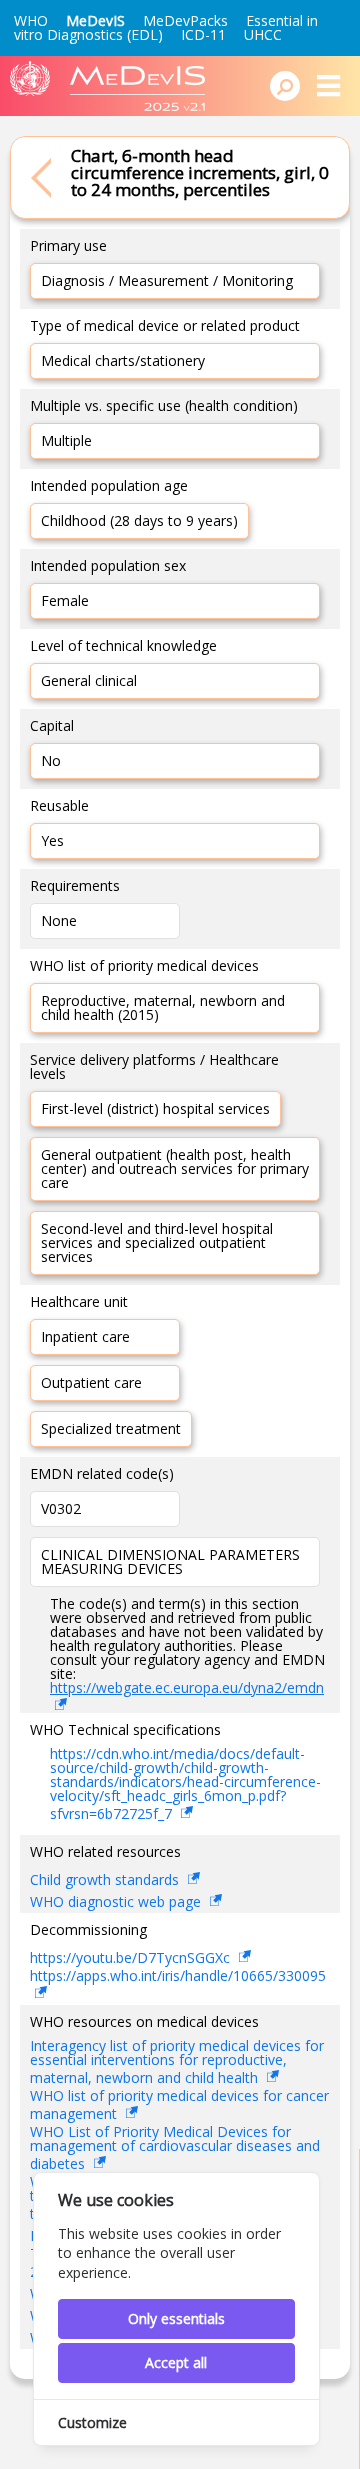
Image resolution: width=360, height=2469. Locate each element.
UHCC (263, 34)
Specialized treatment (111, 1428)
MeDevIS (95, 20)
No (51, 760)
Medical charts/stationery (123, 360)
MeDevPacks (185, 20)
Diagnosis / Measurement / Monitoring (167, 280)
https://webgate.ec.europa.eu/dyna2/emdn (187, 1687)
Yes (52, 840)
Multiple (66, 440)
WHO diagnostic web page (117, 1901)
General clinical (89, 680)
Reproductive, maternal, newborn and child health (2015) (163, 1007)
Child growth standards (106, 1879)
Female (65, 600)
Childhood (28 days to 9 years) (139, 520)
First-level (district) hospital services (155, 1108)
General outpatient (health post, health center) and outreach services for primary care (175, 1168)
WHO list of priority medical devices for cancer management (179, 2106)
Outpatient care (91, 1382)
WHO (31, 20)
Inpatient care (85, 1336)
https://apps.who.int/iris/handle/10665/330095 (178, 1977)
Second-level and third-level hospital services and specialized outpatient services (157, 1242)
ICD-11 (203, 34)
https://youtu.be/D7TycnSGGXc (132, 1957)
